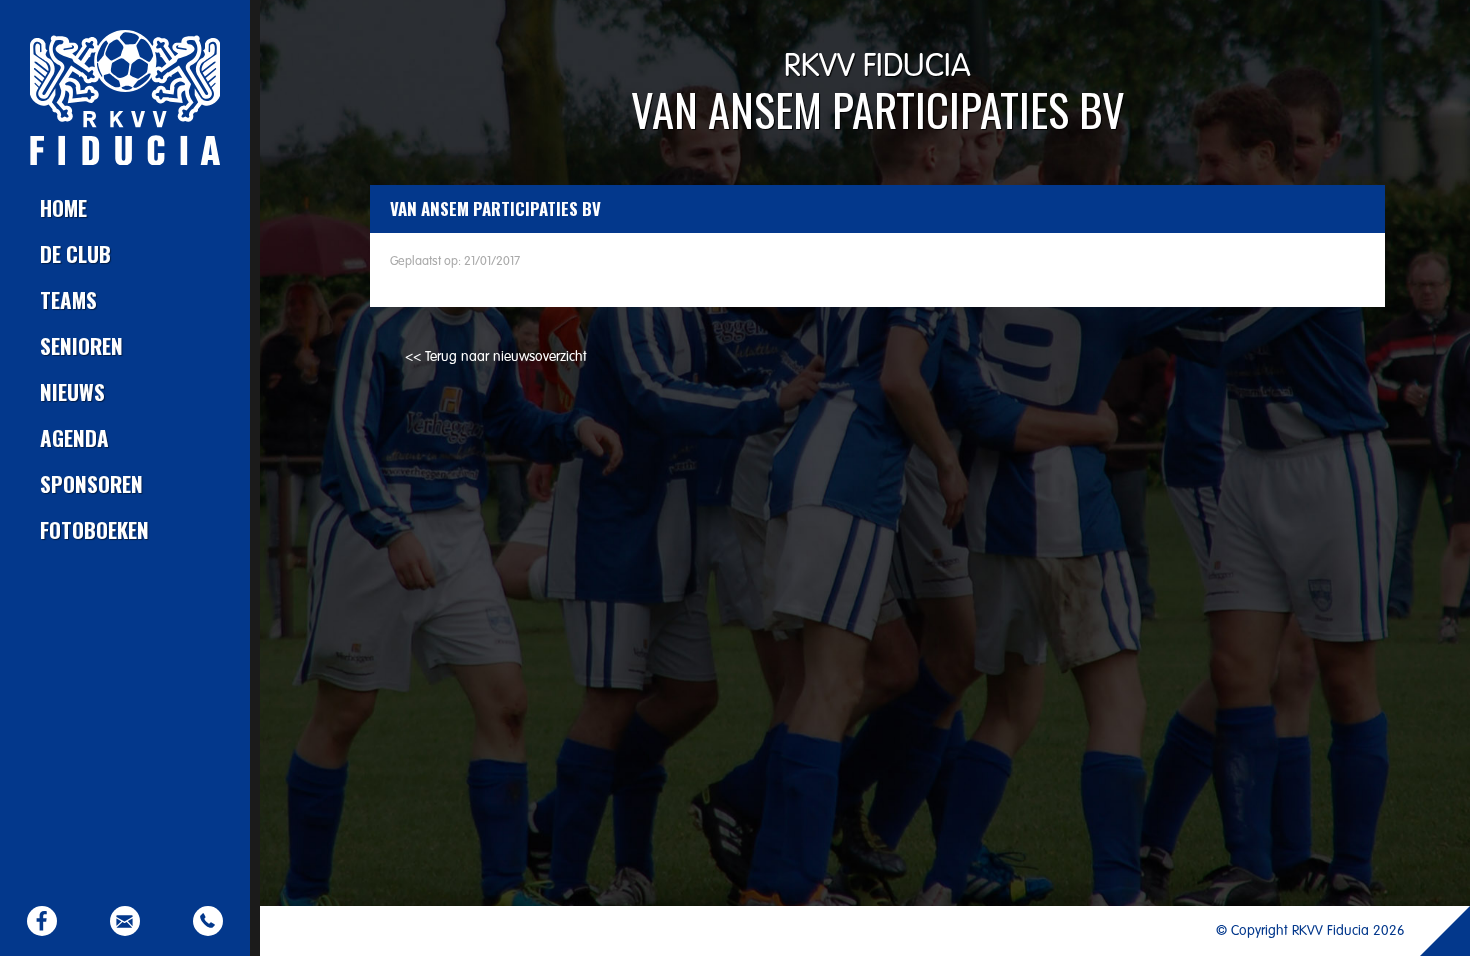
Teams (68, 299)
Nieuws (72, 391)
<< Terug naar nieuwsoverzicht (496, 357)
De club (75, 253)
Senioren (81, 345)
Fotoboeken (94, 529)
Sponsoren (91, 483)
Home (63, 207)
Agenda (74, 437)
